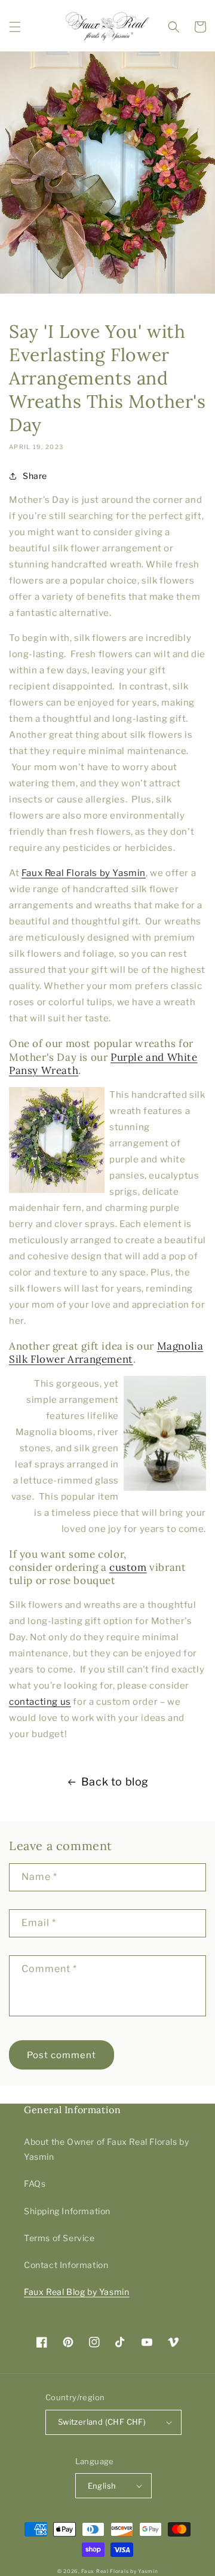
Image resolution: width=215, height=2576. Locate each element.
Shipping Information (67, 2211)
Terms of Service (59, 2238)
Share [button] (35, 476)
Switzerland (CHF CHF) (102, 2422)
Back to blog (115, 1782)
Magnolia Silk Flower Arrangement (106, 1353)
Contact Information (66, 2265)
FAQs (35, 2183)
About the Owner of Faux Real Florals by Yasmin (106, 2149)
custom (128, 1567)
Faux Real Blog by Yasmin (76, 2292)
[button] (15, 27)
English (102, 2486)
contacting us (40, 1702)
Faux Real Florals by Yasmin (84, 873)
